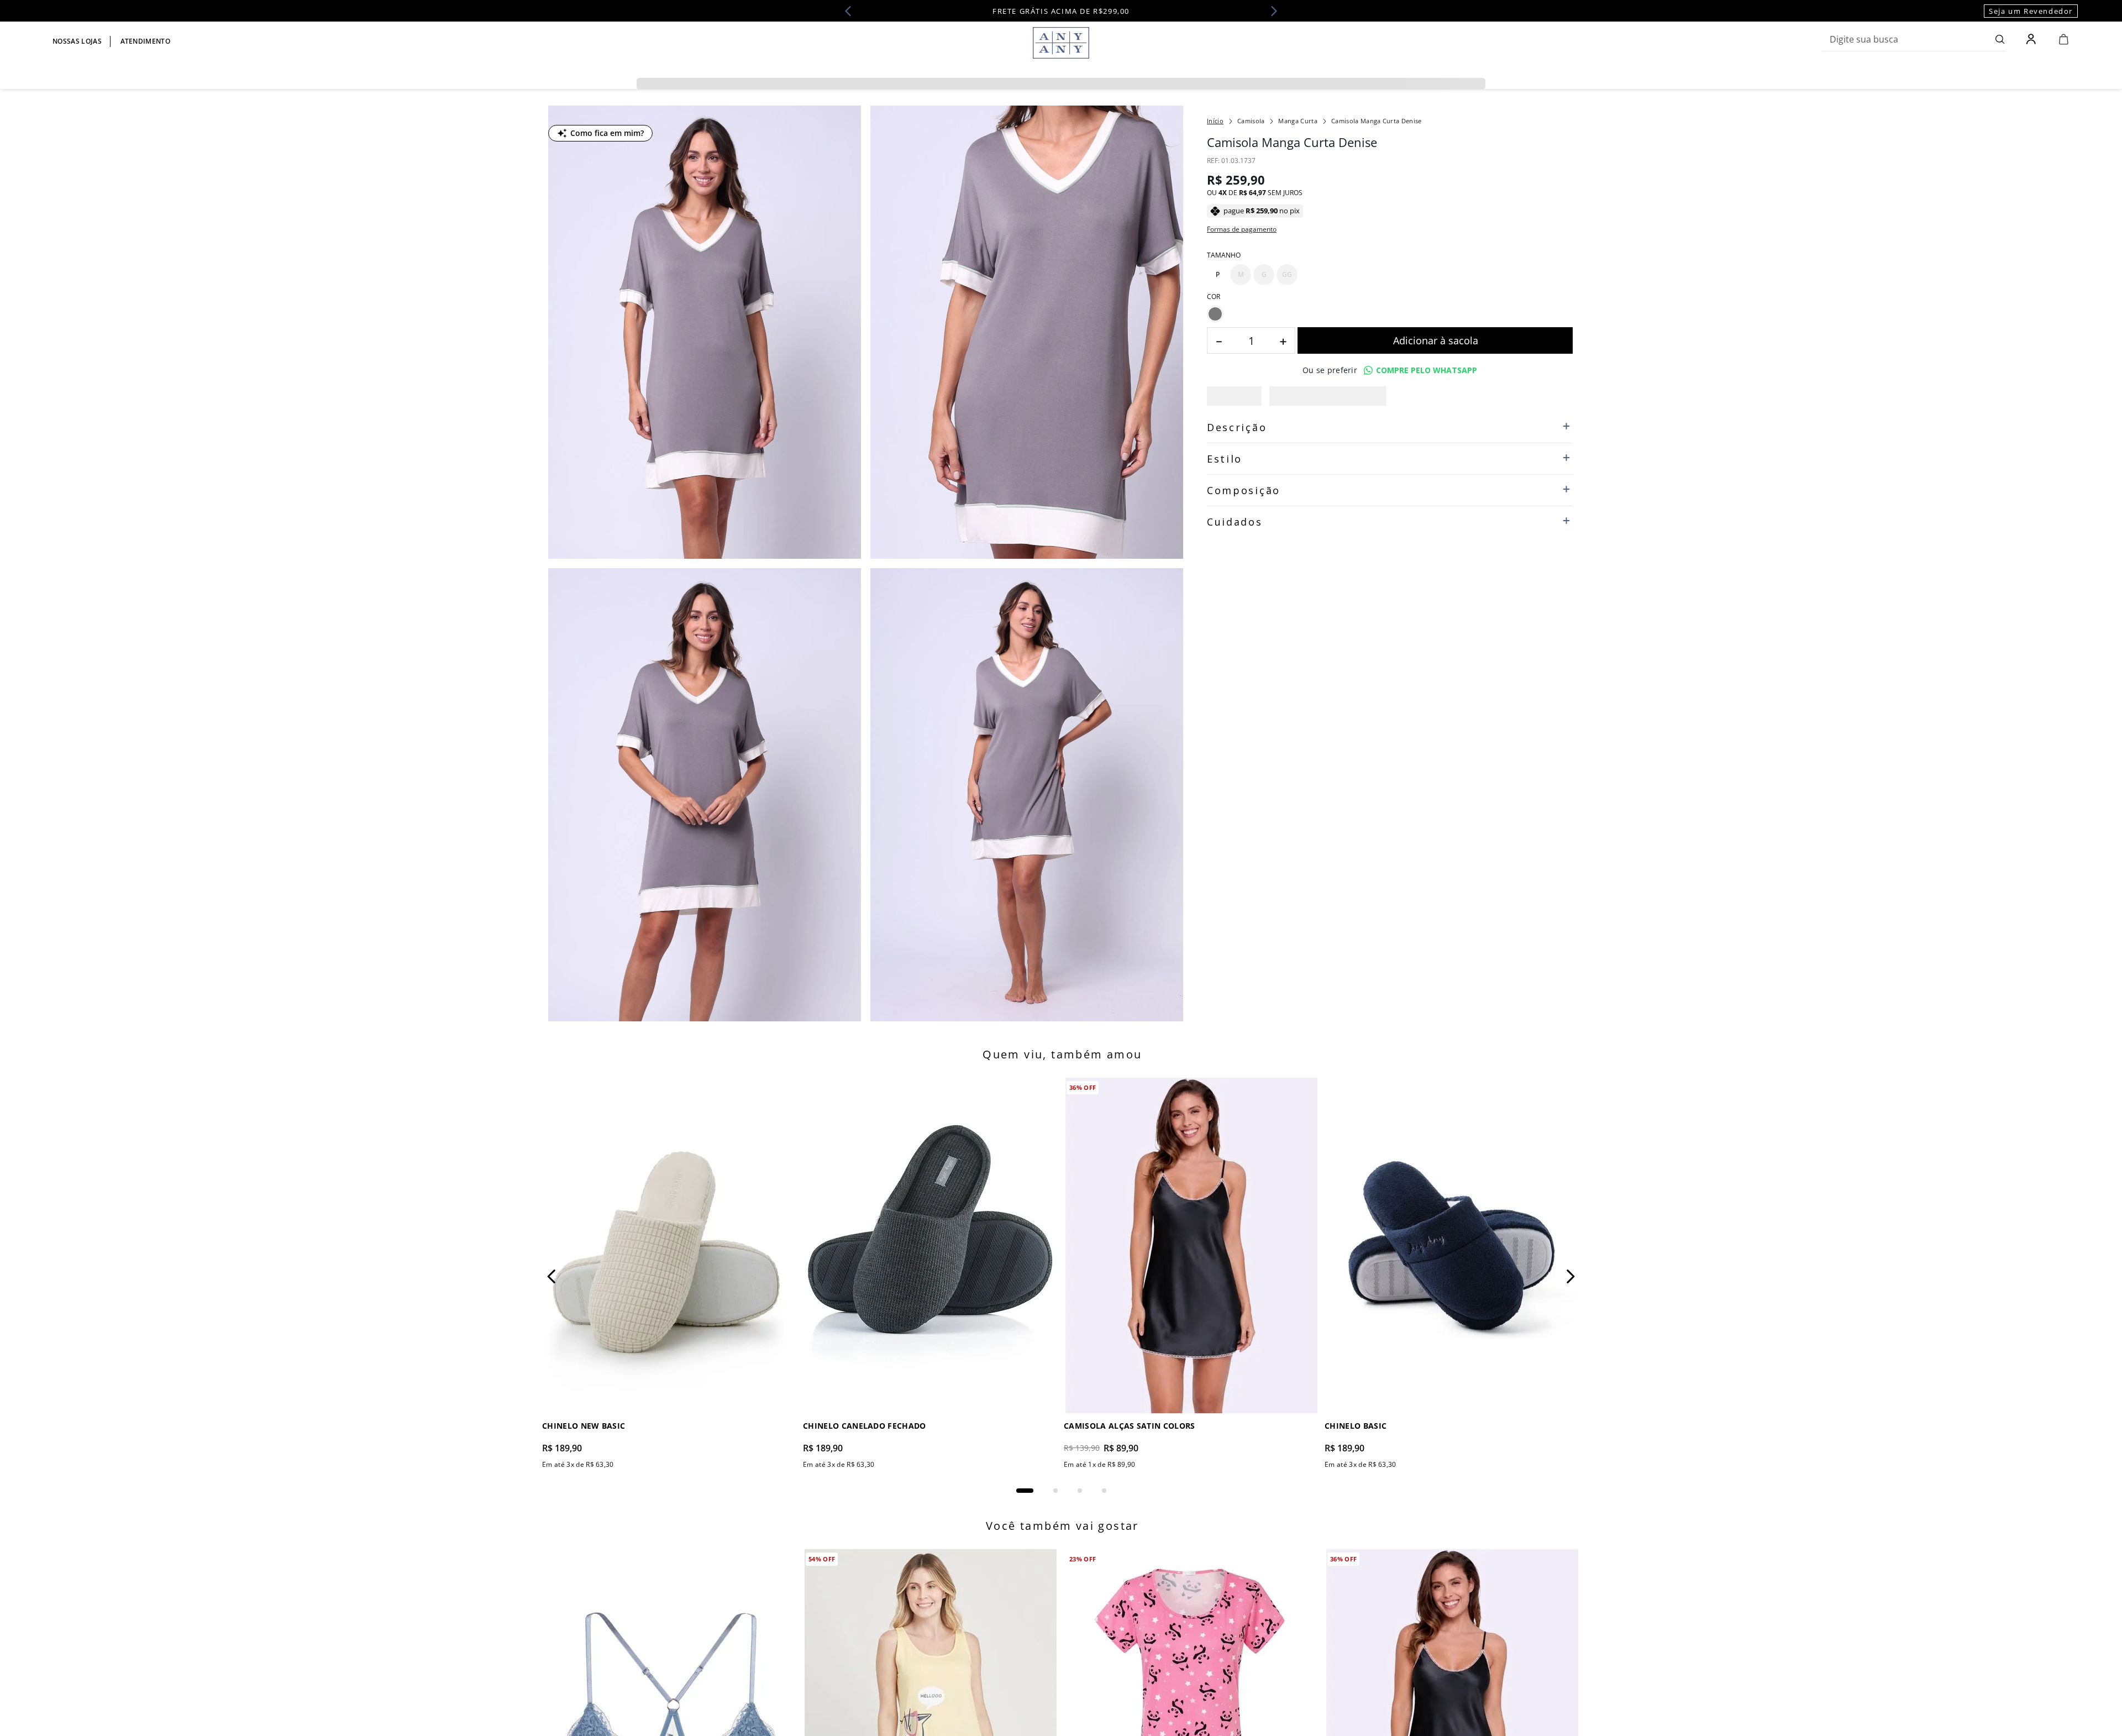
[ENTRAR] (2032, 39)
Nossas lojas (77, 41)
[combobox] (1914, 39)
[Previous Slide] (852, 11)
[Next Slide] (1270, 11)
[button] (1217, 275)
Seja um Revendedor (2031, 11)
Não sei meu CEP (1233, 465)
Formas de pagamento (1242, 229)
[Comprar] (1435, 362)
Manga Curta (1298, 121)
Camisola (1251, 121)
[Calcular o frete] (1512, 439)
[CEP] (1329, 430)
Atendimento (146, 41)
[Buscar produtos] (2000, 39)
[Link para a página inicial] (1215, 121)
